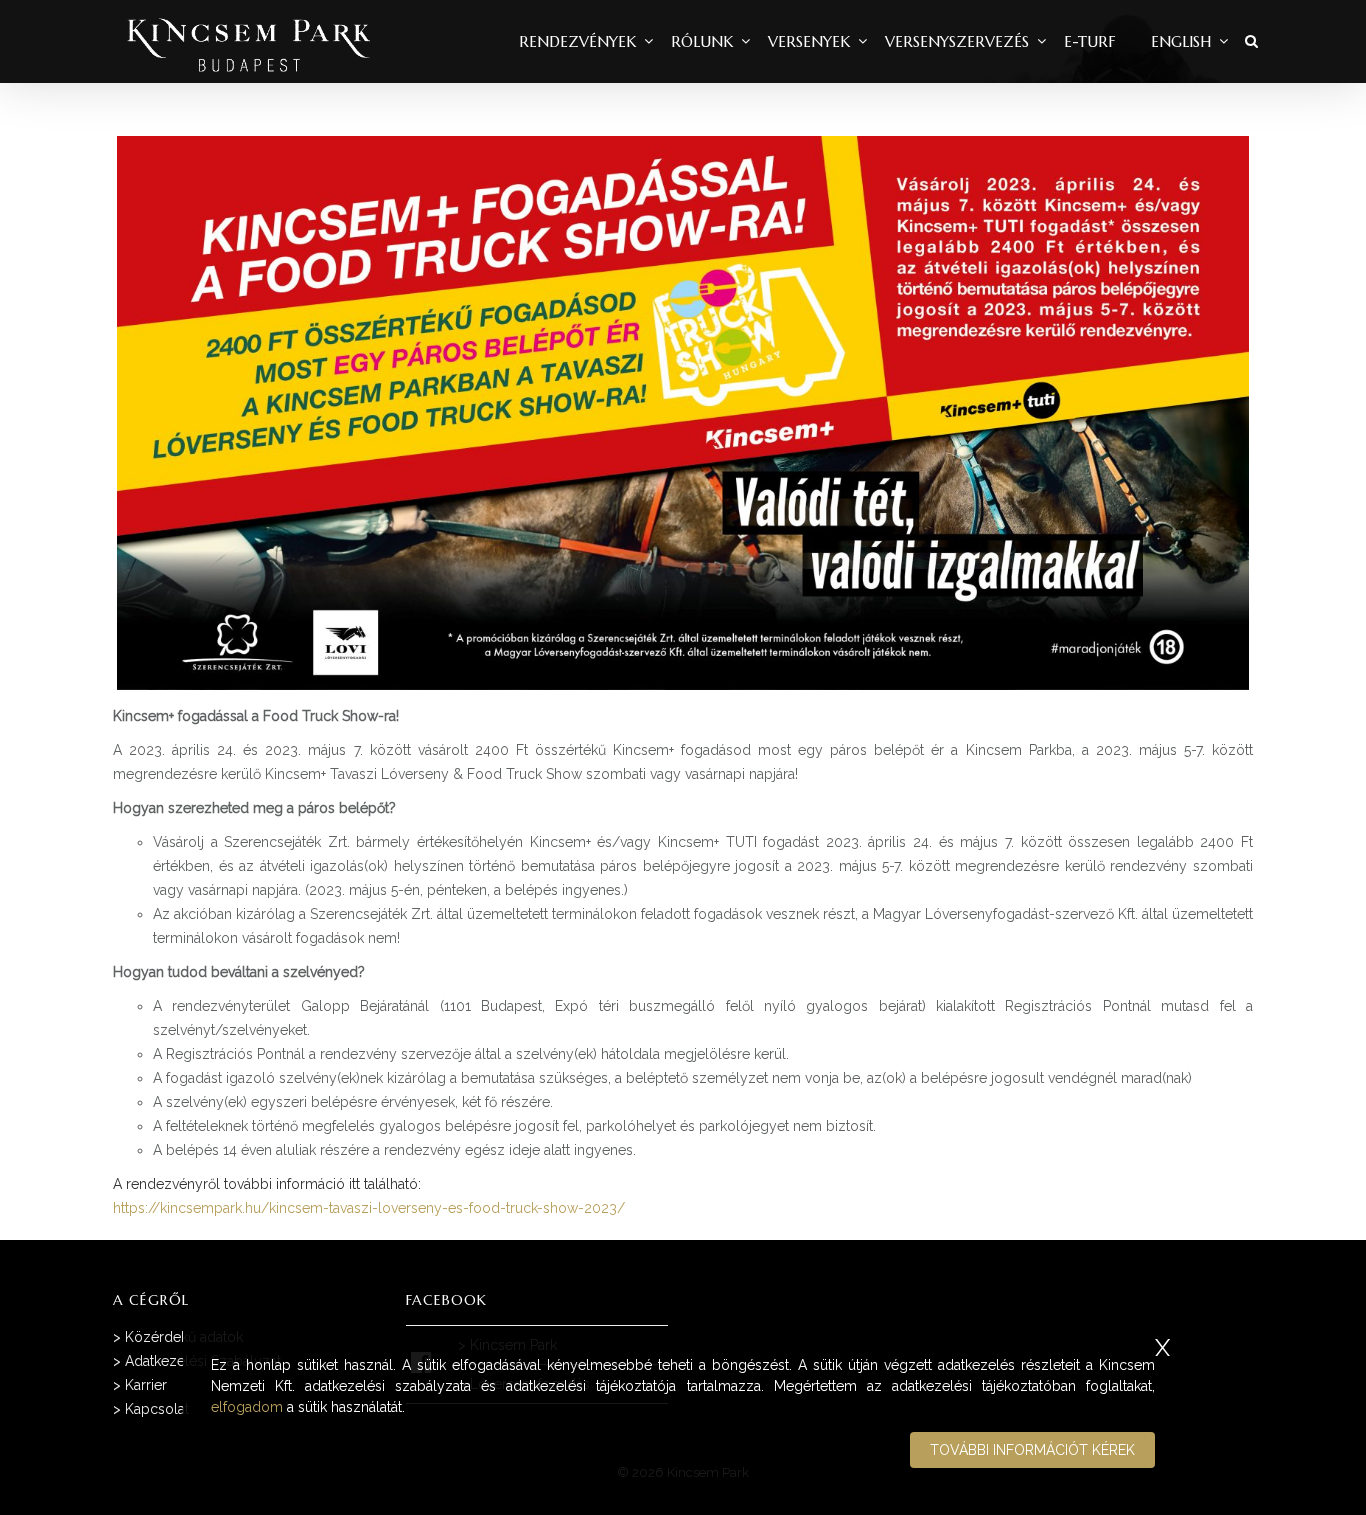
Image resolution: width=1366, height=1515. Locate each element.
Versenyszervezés (957, 41)
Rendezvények (577, 41)
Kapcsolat (157, 1409)
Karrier (146, 1385)
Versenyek (809, 41)
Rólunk (702, 41)
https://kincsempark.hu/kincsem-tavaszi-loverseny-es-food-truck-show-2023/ (369, 1208)
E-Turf (1090, 41)
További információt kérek (1032, 1450)
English (1181, 41)
